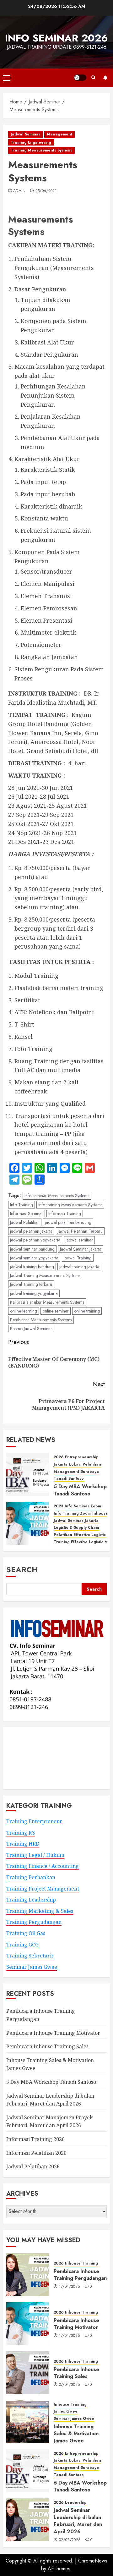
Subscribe (105, 78)
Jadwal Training (78, 1258)
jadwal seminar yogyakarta (34, 1258)
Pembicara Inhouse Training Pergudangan (80, 2275)
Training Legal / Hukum (35, 1855)
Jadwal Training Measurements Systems (45, 1275)
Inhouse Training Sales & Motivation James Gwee (76, 2434)
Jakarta (61, 1464)
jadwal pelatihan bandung (68, 1222)
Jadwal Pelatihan (25, 1222)
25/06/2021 (46, 191)
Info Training (22, 1205)
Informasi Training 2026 (35, 2139)
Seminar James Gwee (32, 1967)
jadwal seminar (79, 1240)
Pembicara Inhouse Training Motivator (53, 2033)
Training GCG (22, 1945)
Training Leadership (31, 1900)
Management (59, 134)
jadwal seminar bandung (32, 1249)
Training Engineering (31, 142)
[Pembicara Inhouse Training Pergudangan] (28, 2275)
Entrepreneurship (82, 1457)
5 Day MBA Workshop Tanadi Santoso (80, 1490)
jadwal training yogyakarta (34, 1293)
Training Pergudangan (34, 1922)
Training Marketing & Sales (40, 1911)
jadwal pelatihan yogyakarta (35, 1240)
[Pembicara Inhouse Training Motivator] (28, 2324)
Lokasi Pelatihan (85, 1464)
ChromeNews (93, 2561)
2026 (59, 1457)
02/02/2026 (70, 2540)
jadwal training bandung (32, 1267)
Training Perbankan (31, 1877)
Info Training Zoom (72, 1514)
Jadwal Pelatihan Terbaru (80, 1231)
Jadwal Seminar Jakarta (81, 1249)
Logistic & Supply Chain (76, 1528)
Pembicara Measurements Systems (41, 1320)
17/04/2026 (70, 2287)
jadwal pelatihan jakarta (31, 1231)
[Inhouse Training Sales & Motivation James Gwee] (28, 2422)
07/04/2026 (70, 2385)
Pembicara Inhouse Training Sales (47, 2046)
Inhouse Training (81, 2263)
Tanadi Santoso (69, 1479)
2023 (58, 1506)
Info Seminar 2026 (56, 38)
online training (87, 1311)
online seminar (56, 1311)
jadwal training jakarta (79, 1267)
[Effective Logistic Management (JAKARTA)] (28, 1523)
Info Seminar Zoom (83, 1506)
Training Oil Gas (26, 1933)
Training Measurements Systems (41, 150)
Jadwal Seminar (25, 134)
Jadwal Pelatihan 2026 (33, 2166)
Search (22, 1569)
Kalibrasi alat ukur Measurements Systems (47, 1302)
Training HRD (23, 1844)
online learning (24, 1311)
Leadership (76, 2503)
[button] (7, 78)
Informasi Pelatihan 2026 (36, 2153)
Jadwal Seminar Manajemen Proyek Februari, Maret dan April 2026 (50, 2122)
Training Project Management (43, 1889)
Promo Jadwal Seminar (31, 1329)
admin (19, 191)
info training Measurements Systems (70, 1205)
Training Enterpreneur (34, 1821)
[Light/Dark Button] (80, 78)
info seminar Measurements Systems (57, 1196)
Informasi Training (65, 1214)
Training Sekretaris (30, 1956)
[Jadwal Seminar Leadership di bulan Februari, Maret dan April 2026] (28, 2520)
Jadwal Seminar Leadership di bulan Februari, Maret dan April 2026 (78, 2521)
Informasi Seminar (27, 1214)
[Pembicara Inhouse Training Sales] (28, 2373)
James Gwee (66, 2411)
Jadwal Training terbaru (31, 1284)
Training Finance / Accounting (43, 1866)
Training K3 (21, 1833)
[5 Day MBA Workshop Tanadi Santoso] (28, 1474)
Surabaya (90, 1472)
